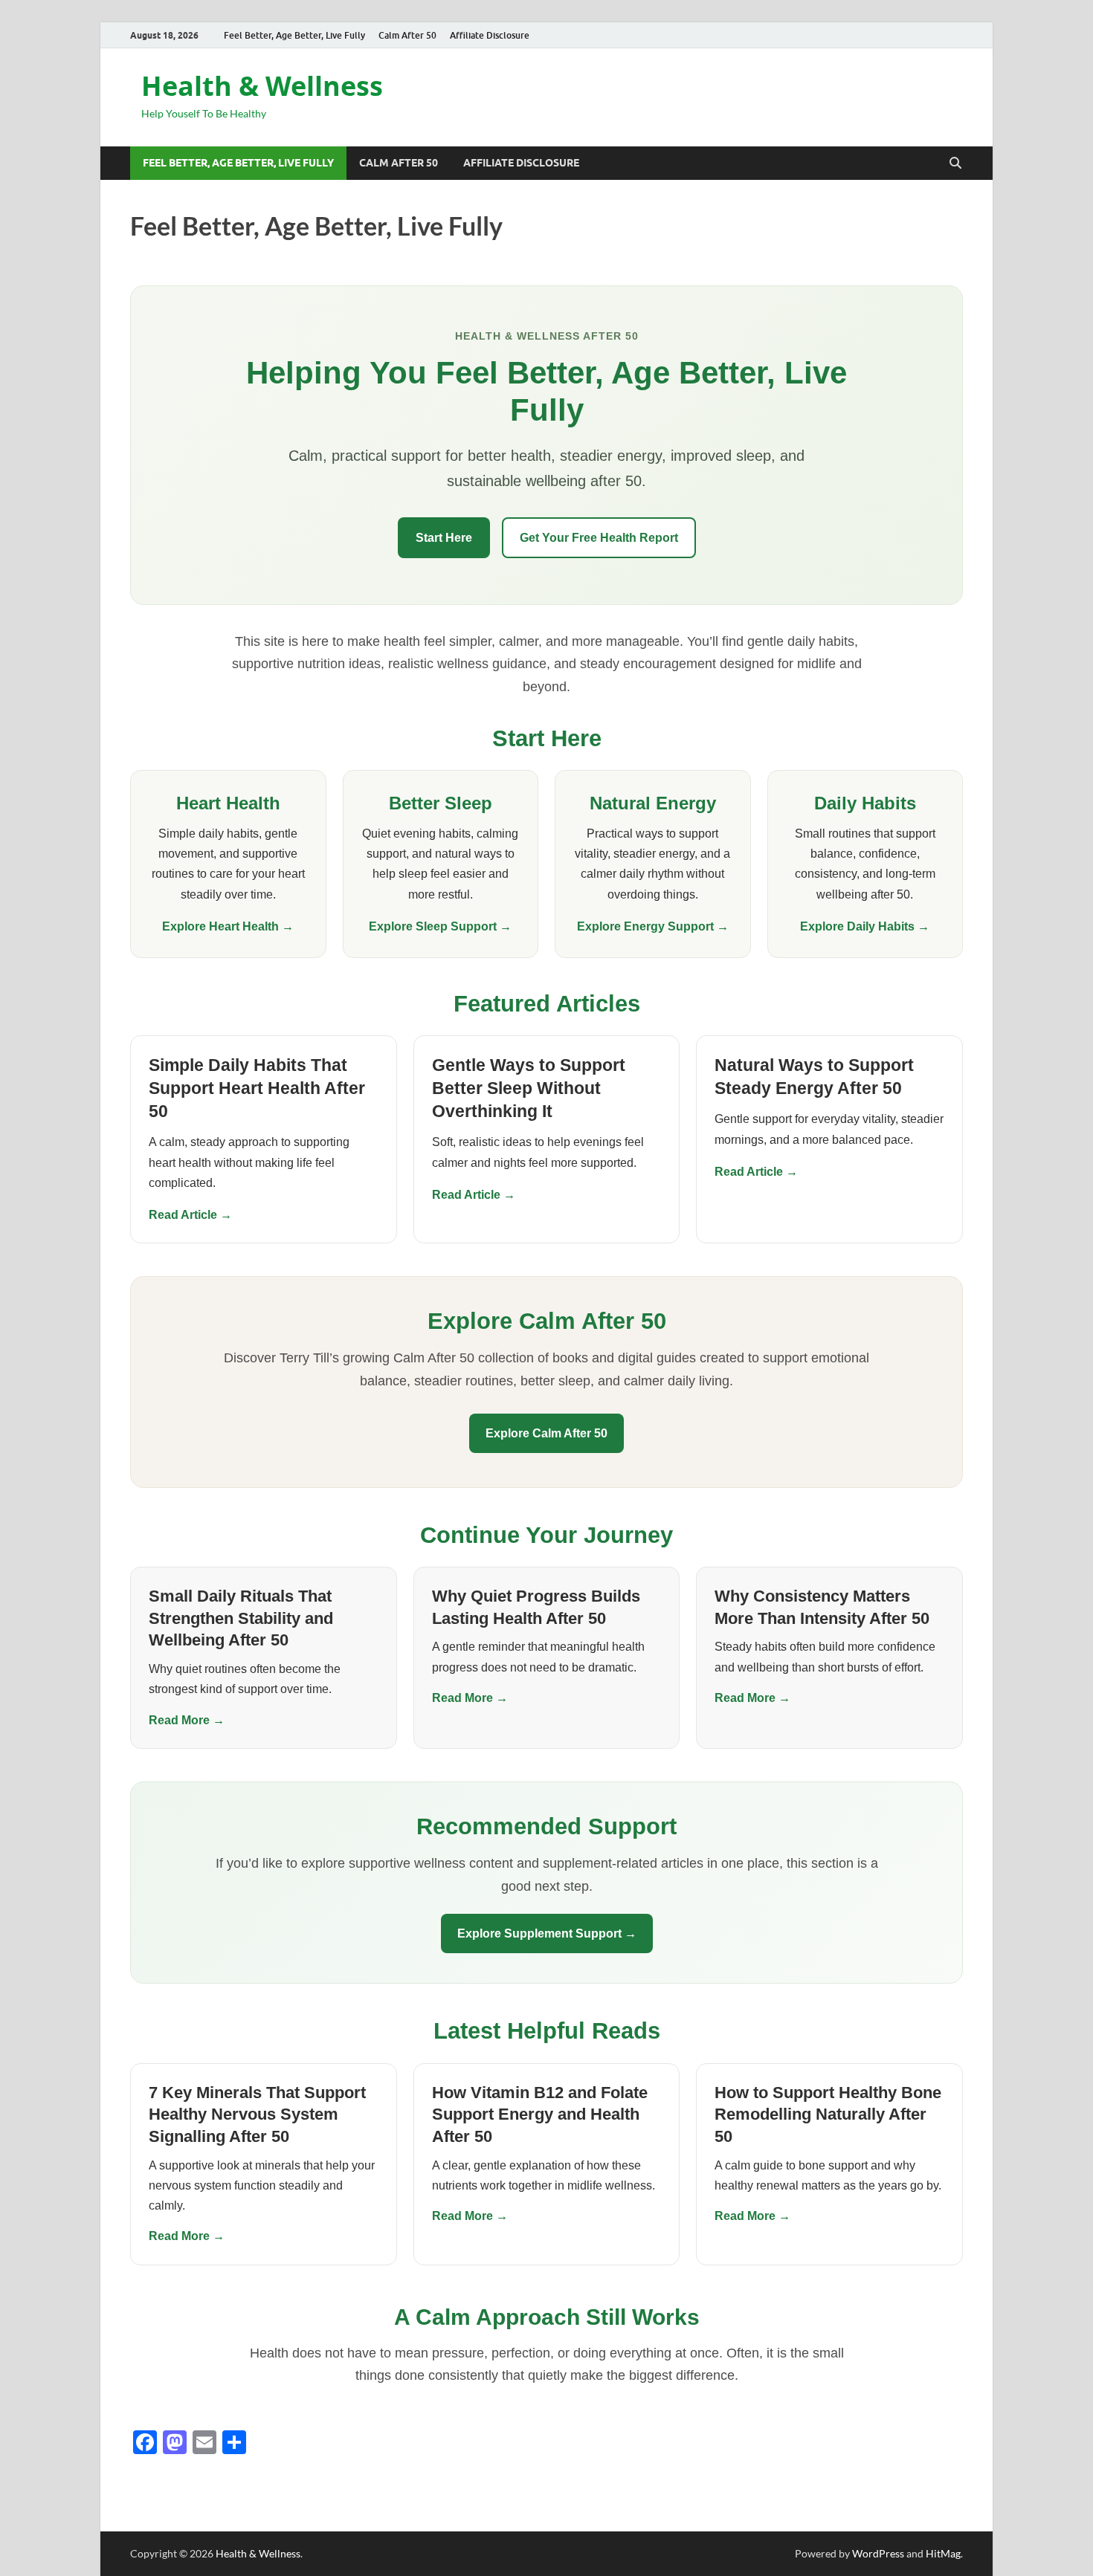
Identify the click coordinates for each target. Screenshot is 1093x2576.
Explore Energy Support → (653, 926)
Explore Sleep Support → (440, 926)
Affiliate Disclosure (490, 35)
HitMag (943, 2553)
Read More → (187, 1720)
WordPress (878, 2553)
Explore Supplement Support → (547, 1933)
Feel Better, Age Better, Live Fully (294, 35)
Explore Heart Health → (228, 926)
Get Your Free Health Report (599, 538)
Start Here (444, 538)
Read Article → (190, 1215)
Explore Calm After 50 (546, 1433)
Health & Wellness (262, 86)
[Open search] (955, 164)
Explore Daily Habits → (865, 926)
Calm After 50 (407, 35)
